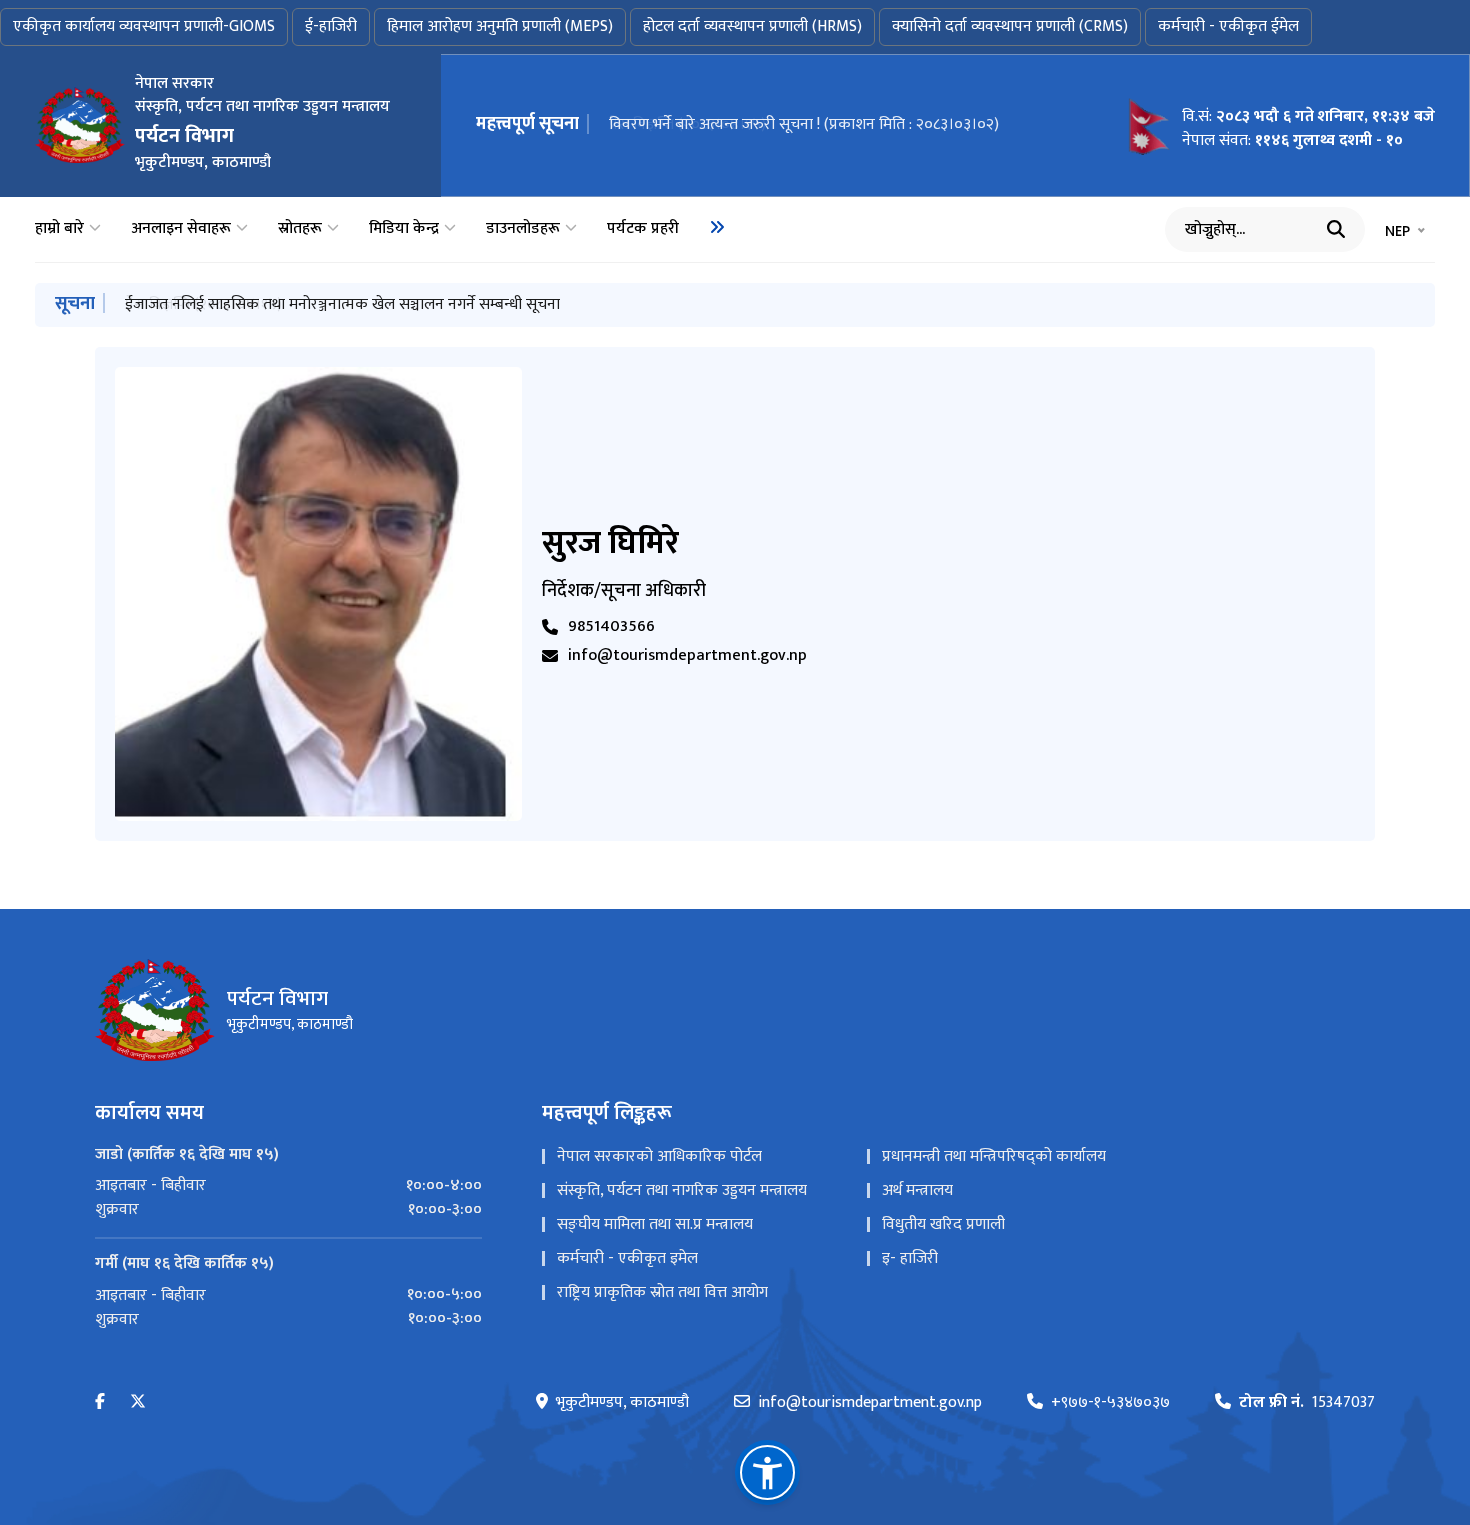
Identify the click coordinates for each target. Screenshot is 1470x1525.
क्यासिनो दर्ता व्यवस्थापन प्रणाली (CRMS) (1010, 26)
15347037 (1307, 1403)
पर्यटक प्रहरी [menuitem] (643, 229)
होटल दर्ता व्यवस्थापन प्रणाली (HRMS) (752, 26)
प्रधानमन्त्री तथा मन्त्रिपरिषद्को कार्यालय (994, 1156)
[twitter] (138, 1402)
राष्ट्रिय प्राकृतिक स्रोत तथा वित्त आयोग (662, 1292)
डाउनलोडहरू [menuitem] (523, 229)
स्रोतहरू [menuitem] (300, 229)
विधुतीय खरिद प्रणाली (943, 1224)
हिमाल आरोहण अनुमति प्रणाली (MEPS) (500, 26)
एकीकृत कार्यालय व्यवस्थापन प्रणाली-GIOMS (144, 26)
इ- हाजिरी (910, 1258)
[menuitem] (717, 227)
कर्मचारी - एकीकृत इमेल (627, 1258)
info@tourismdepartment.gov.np (687, 656)
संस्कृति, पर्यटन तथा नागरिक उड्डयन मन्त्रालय (682, 1190)
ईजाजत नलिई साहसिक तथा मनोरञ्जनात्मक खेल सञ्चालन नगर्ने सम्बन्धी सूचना (342, 304)
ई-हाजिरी (331, 26)
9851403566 (611, 627)
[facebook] (100, 1402)
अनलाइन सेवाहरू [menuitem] (181, 229)
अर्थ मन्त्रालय (917, 1190)
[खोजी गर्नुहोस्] (1336, 229)
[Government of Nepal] (80, 125)
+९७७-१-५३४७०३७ (1110, 1403)
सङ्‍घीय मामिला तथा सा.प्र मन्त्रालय (655, 1224)
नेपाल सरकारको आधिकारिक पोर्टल (659, 1156)
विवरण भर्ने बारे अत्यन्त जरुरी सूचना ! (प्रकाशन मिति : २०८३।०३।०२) (804, 124)
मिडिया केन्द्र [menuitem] (404, 229)
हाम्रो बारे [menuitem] (59, 229)
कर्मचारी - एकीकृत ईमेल (1228, 26)
